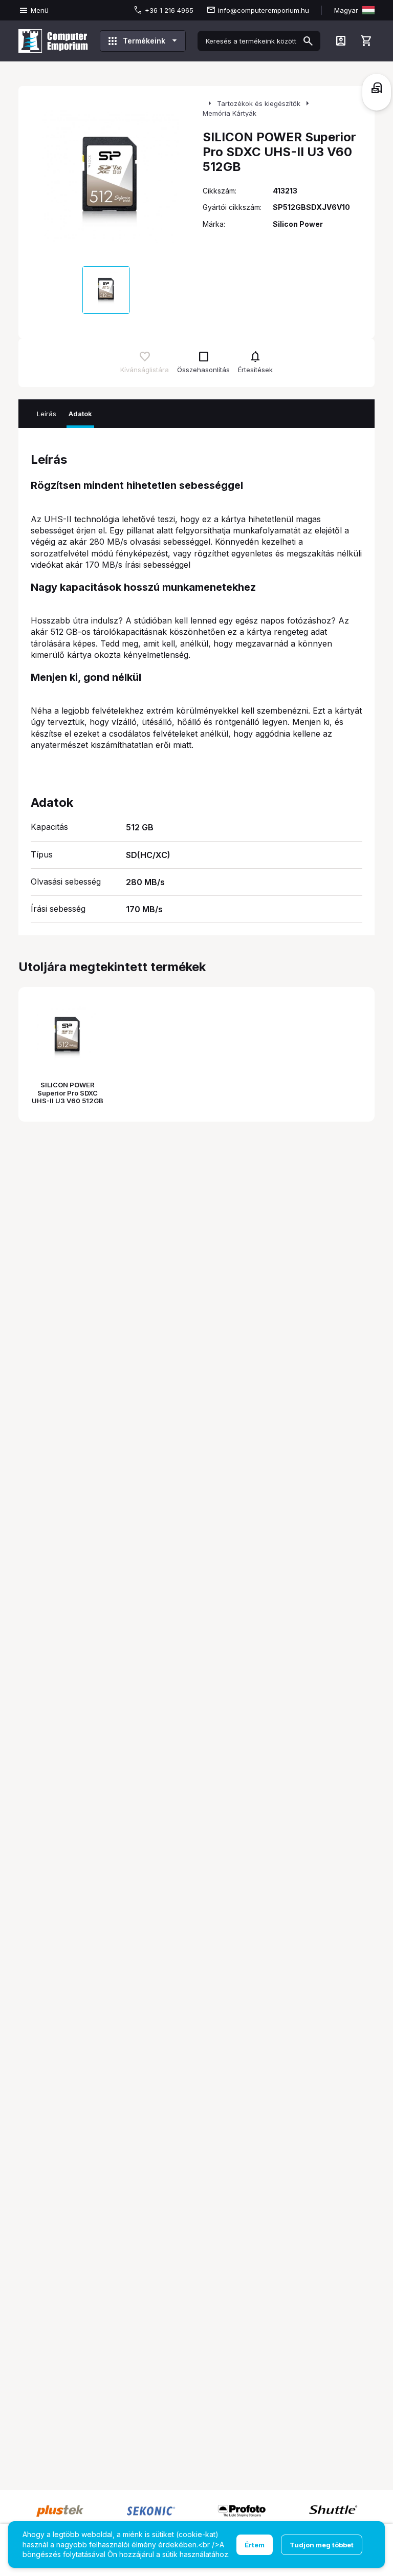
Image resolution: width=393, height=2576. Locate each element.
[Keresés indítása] (308, 41)
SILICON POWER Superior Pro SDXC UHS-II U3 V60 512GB (68, 1093)
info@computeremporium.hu (264, 10)
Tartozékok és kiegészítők (259, 103)
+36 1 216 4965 (169, 10)
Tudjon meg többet (322, 2545)
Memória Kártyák (230, 113)
